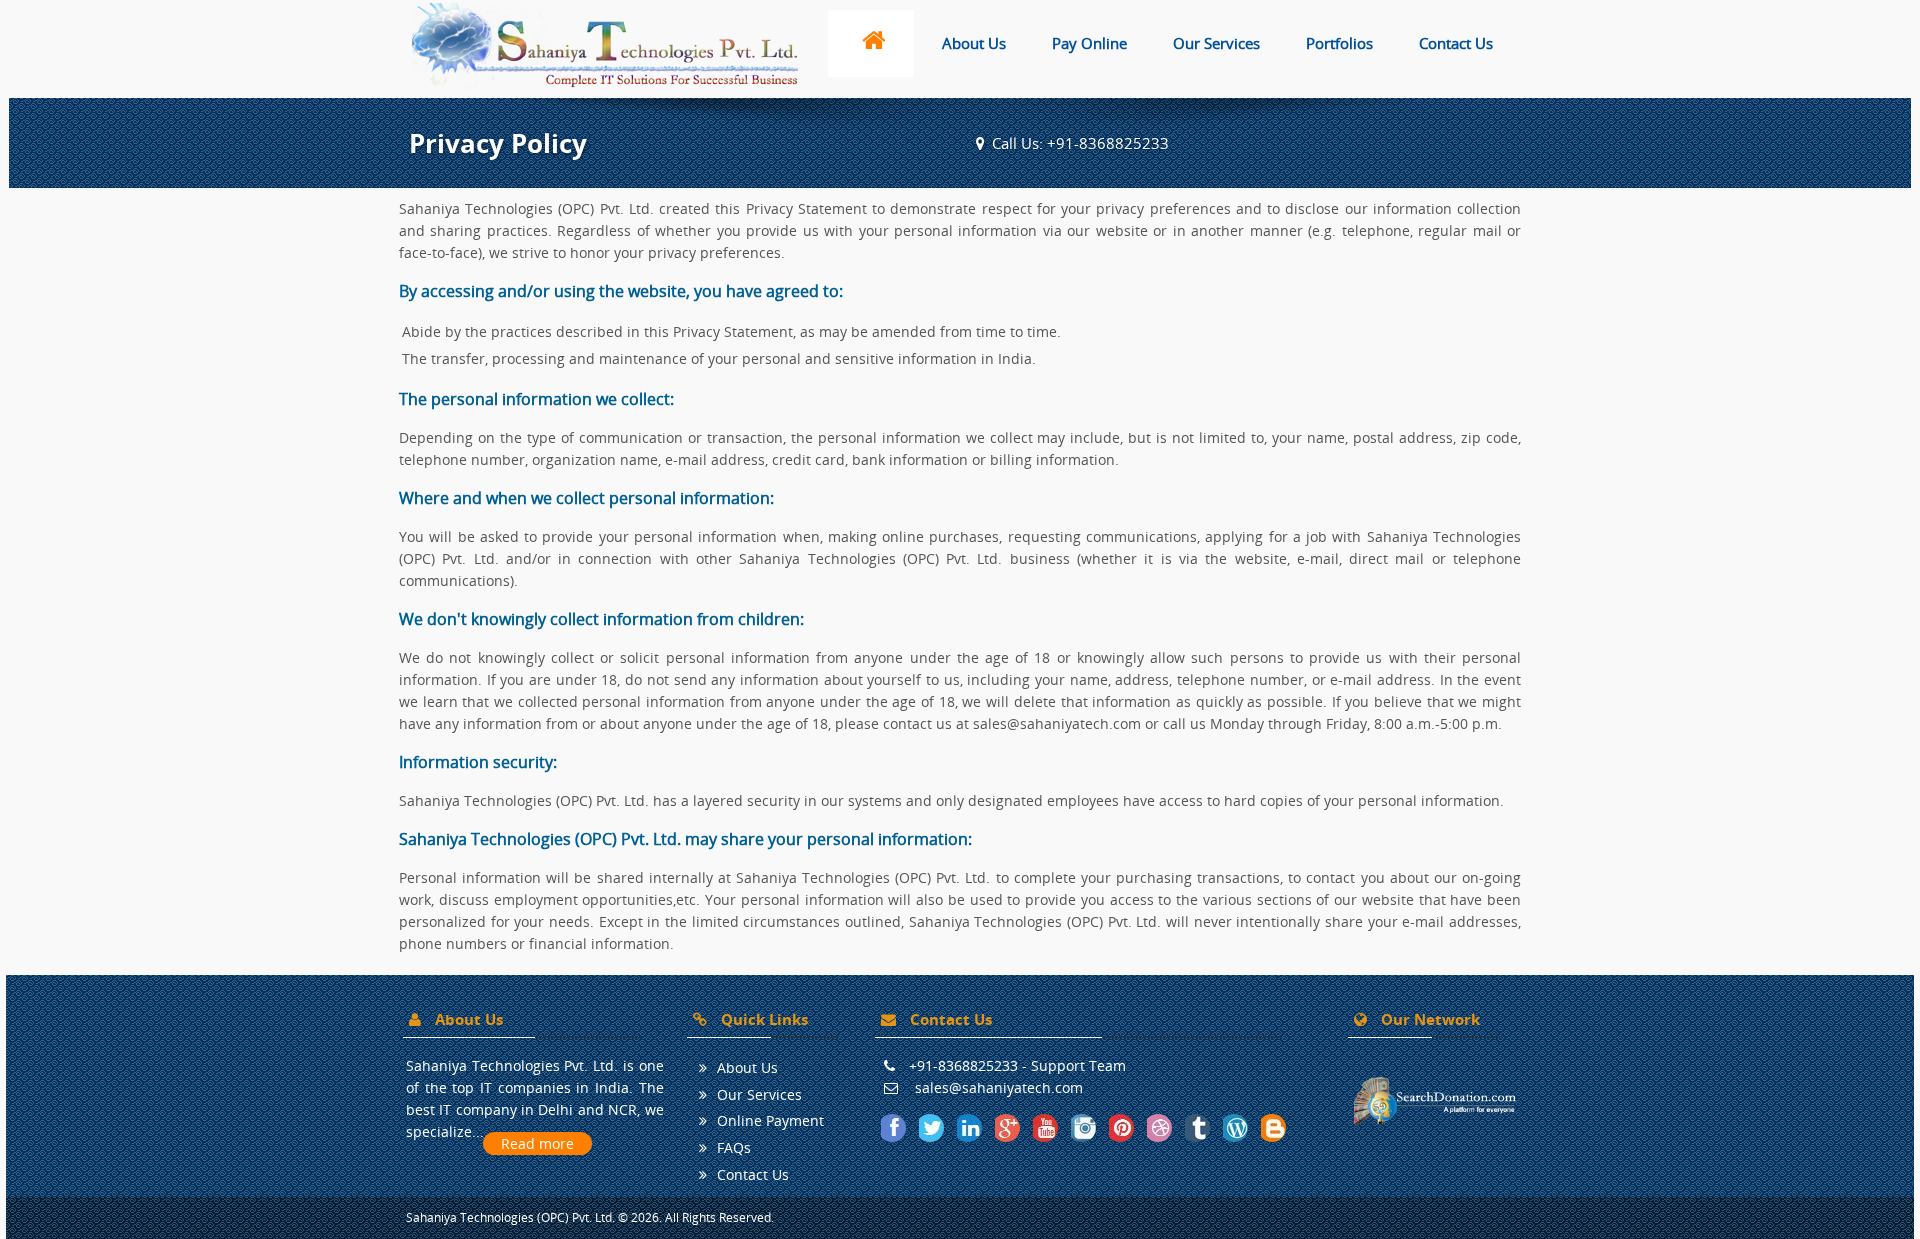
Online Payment (770, 1120)
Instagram (1085, 1128)
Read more (537, 1143)
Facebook (895, 1128)
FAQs (734, 1147)
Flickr (1161, 1128)
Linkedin (971, 1128)
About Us (974, 43)
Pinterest (1123, 1128)
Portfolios (1339, 43)
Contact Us (1456, 43)
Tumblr (1199, 1128)
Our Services (1216, 43)
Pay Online (1089, 43)
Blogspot (1275, 1128)
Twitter (933, 1128)
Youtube (1047, 1128)
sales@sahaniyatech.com (999, 1087)
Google (1009, 1128)
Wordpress (1237, 1128)
